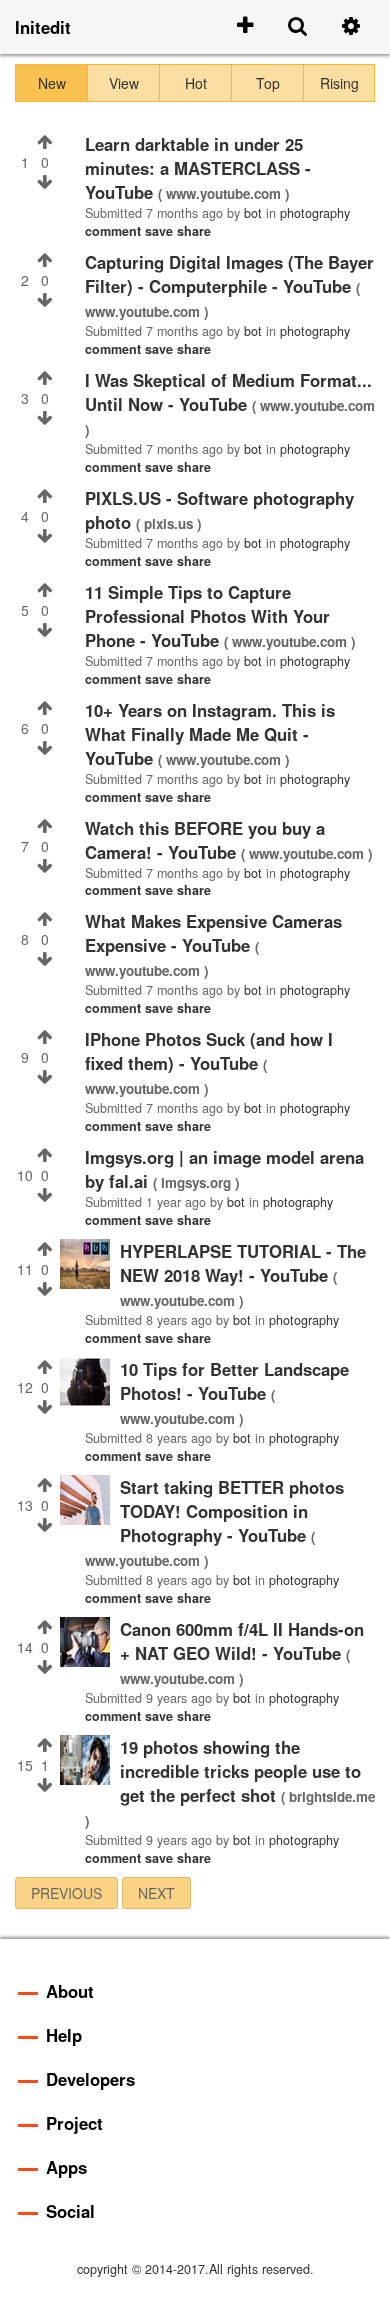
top (268, 83)
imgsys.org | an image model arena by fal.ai (224, 1169)
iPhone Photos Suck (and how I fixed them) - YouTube (209, 1051)
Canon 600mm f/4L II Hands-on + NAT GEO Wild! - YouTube (242, 1641)
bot (253, 213)
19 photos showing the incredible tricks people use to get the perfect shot (240, 1771)
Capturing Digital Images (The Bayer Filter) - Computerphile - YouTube (229, 274)
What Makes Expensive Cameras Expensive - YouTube (213, 933)
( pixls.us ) (168, 523)
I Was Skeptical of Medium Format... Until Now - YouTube (228, 392)
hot (196, 83)
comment (115, 231)
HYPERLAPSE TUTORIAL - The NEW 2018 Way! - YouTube (243, 1263)
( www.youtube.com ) (223, 193)
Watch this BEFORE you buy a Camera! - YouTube (205, 840)
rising (339, 83)
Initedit (43, 27)
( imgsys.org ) (196, 1182)
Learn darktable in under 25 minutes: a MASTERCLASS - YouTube (198, 168)
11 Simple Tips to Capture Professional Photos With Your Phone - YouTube (207, 616)
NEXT (156, 1893)
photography (315, 213)
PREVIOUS (66, 1893)
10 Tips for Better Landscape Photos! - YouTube (234, 1381)
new (52, 83)
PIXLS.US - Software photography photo (219, 510)
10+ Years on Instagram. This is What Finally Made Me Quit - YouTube (210, 734)
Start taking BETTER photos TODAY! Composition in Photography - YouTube (232, 1511)
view (124, 83)
